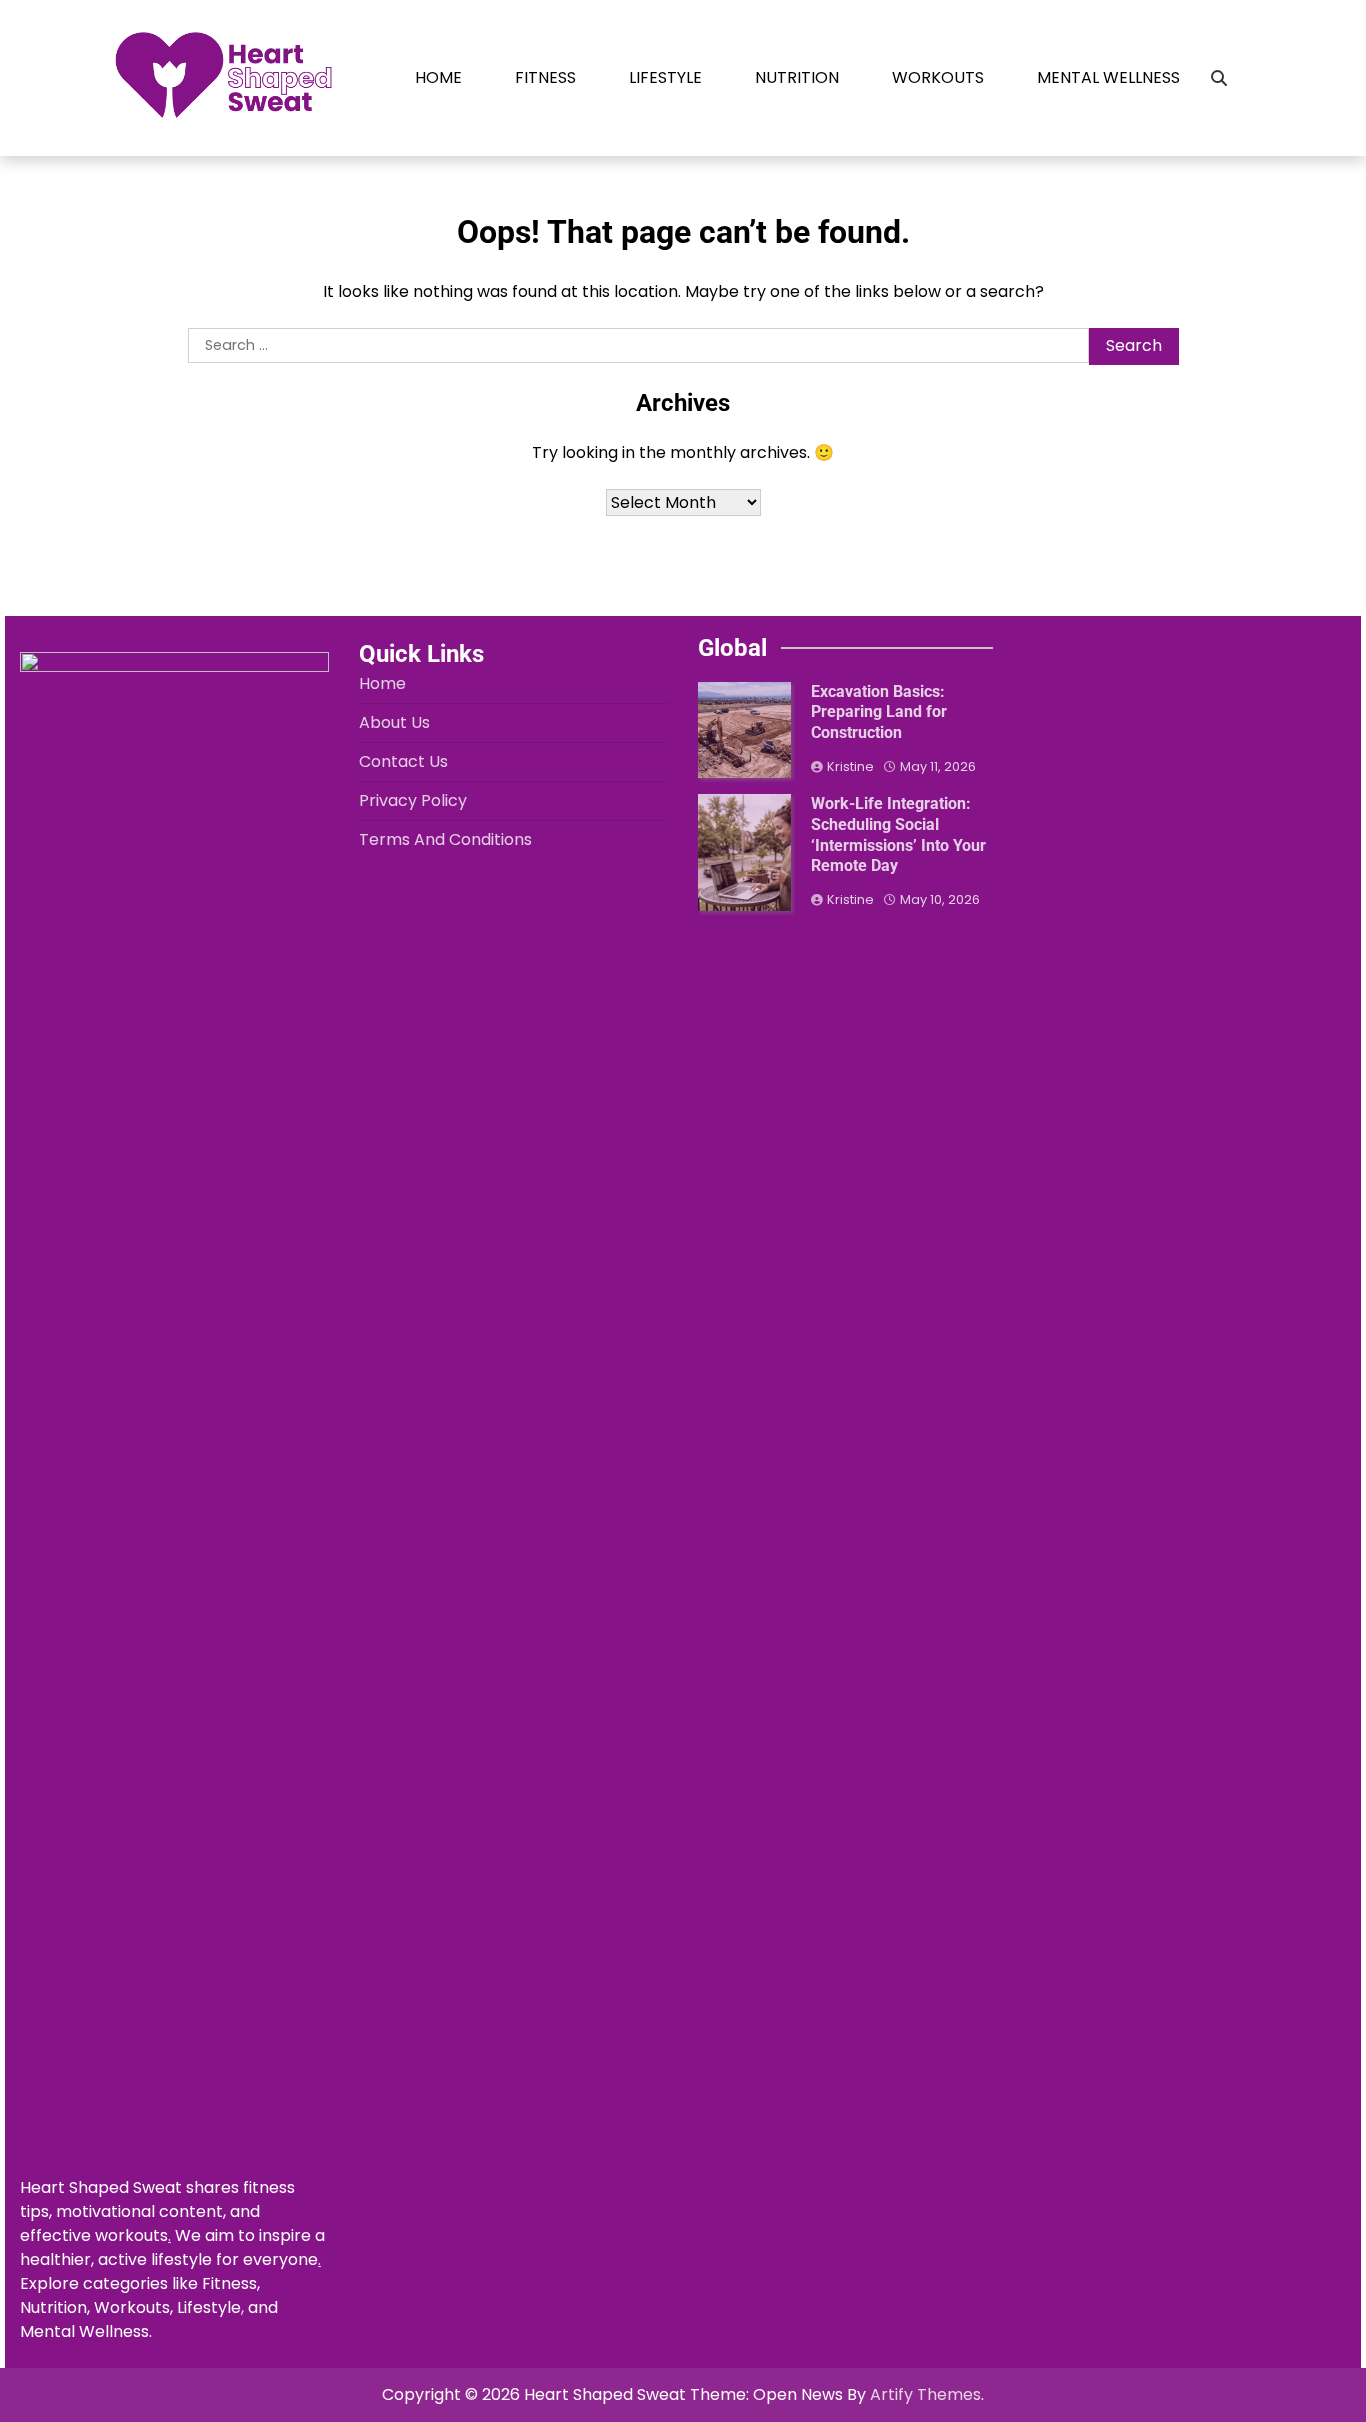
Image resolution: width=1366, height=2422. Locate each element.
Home (438, 77)
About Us (394, 722)
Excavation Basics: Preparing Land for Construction (879, 712)
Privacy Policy (413, 800)
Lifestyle (665, 77)
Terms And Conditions (445, 839)
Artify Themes (925, 2394)
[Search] (1219, 78)
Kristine (850, 766)
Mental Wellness (1108, 77)
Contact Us (403, 761)
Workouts (938, 77)
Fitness (545, 77)
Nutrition (797, 77)
